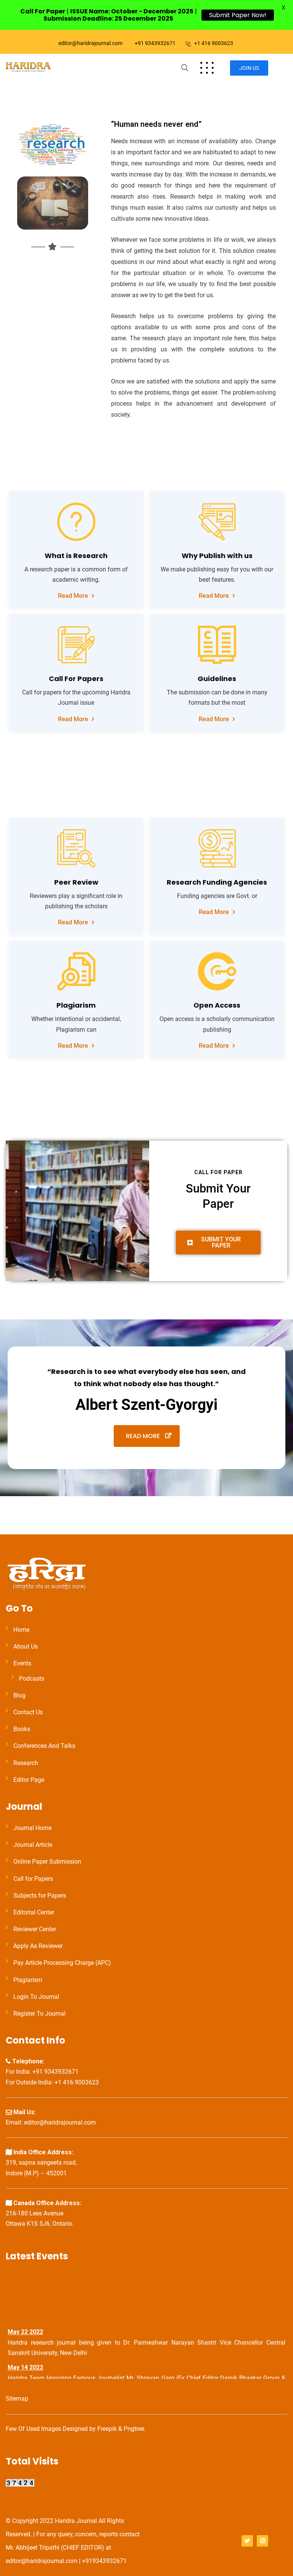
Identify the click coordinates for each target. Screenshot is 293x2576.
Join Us (249, 68)
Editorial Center (34, 1912)
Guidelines (217, 679)
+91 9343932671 (155, 43)
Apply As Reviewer (38, 1946)
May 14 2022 (25, 2363)
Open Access (217, 1005)
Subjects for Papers (40, 1896)
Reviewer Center (35, 1929)
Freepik (107, 2429)
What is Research (76, 556)
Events (22, 1663)
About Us (26, 1646)
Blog (19, 1695)
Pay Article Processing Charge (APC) (62, 1963)
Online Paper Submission (47, 1862)
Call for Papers (33, 1879)
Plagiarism (76, 1005)
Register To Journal (39, 2014)
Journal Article (33, 1845)
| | (109, 15)
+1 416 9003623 (214, 43)
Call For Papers (76, 679)
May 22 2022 (25, 2327)
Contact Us (28, 1712)
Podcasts (32, 1679)
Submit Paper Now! (238, 15)
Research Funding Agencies (217, 882)
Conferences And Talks (44, 1746)
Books (22, 1729)
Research (26, 1763)
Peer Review (76, 882)
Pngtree (134, 2429)
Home (21, 1630)
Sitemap (17, 2399)
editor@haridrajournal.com (90, 43)
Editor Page (29, 1780)
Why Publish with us (217, 556)
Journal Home (32, 1828)
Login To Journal (36, 1997)
